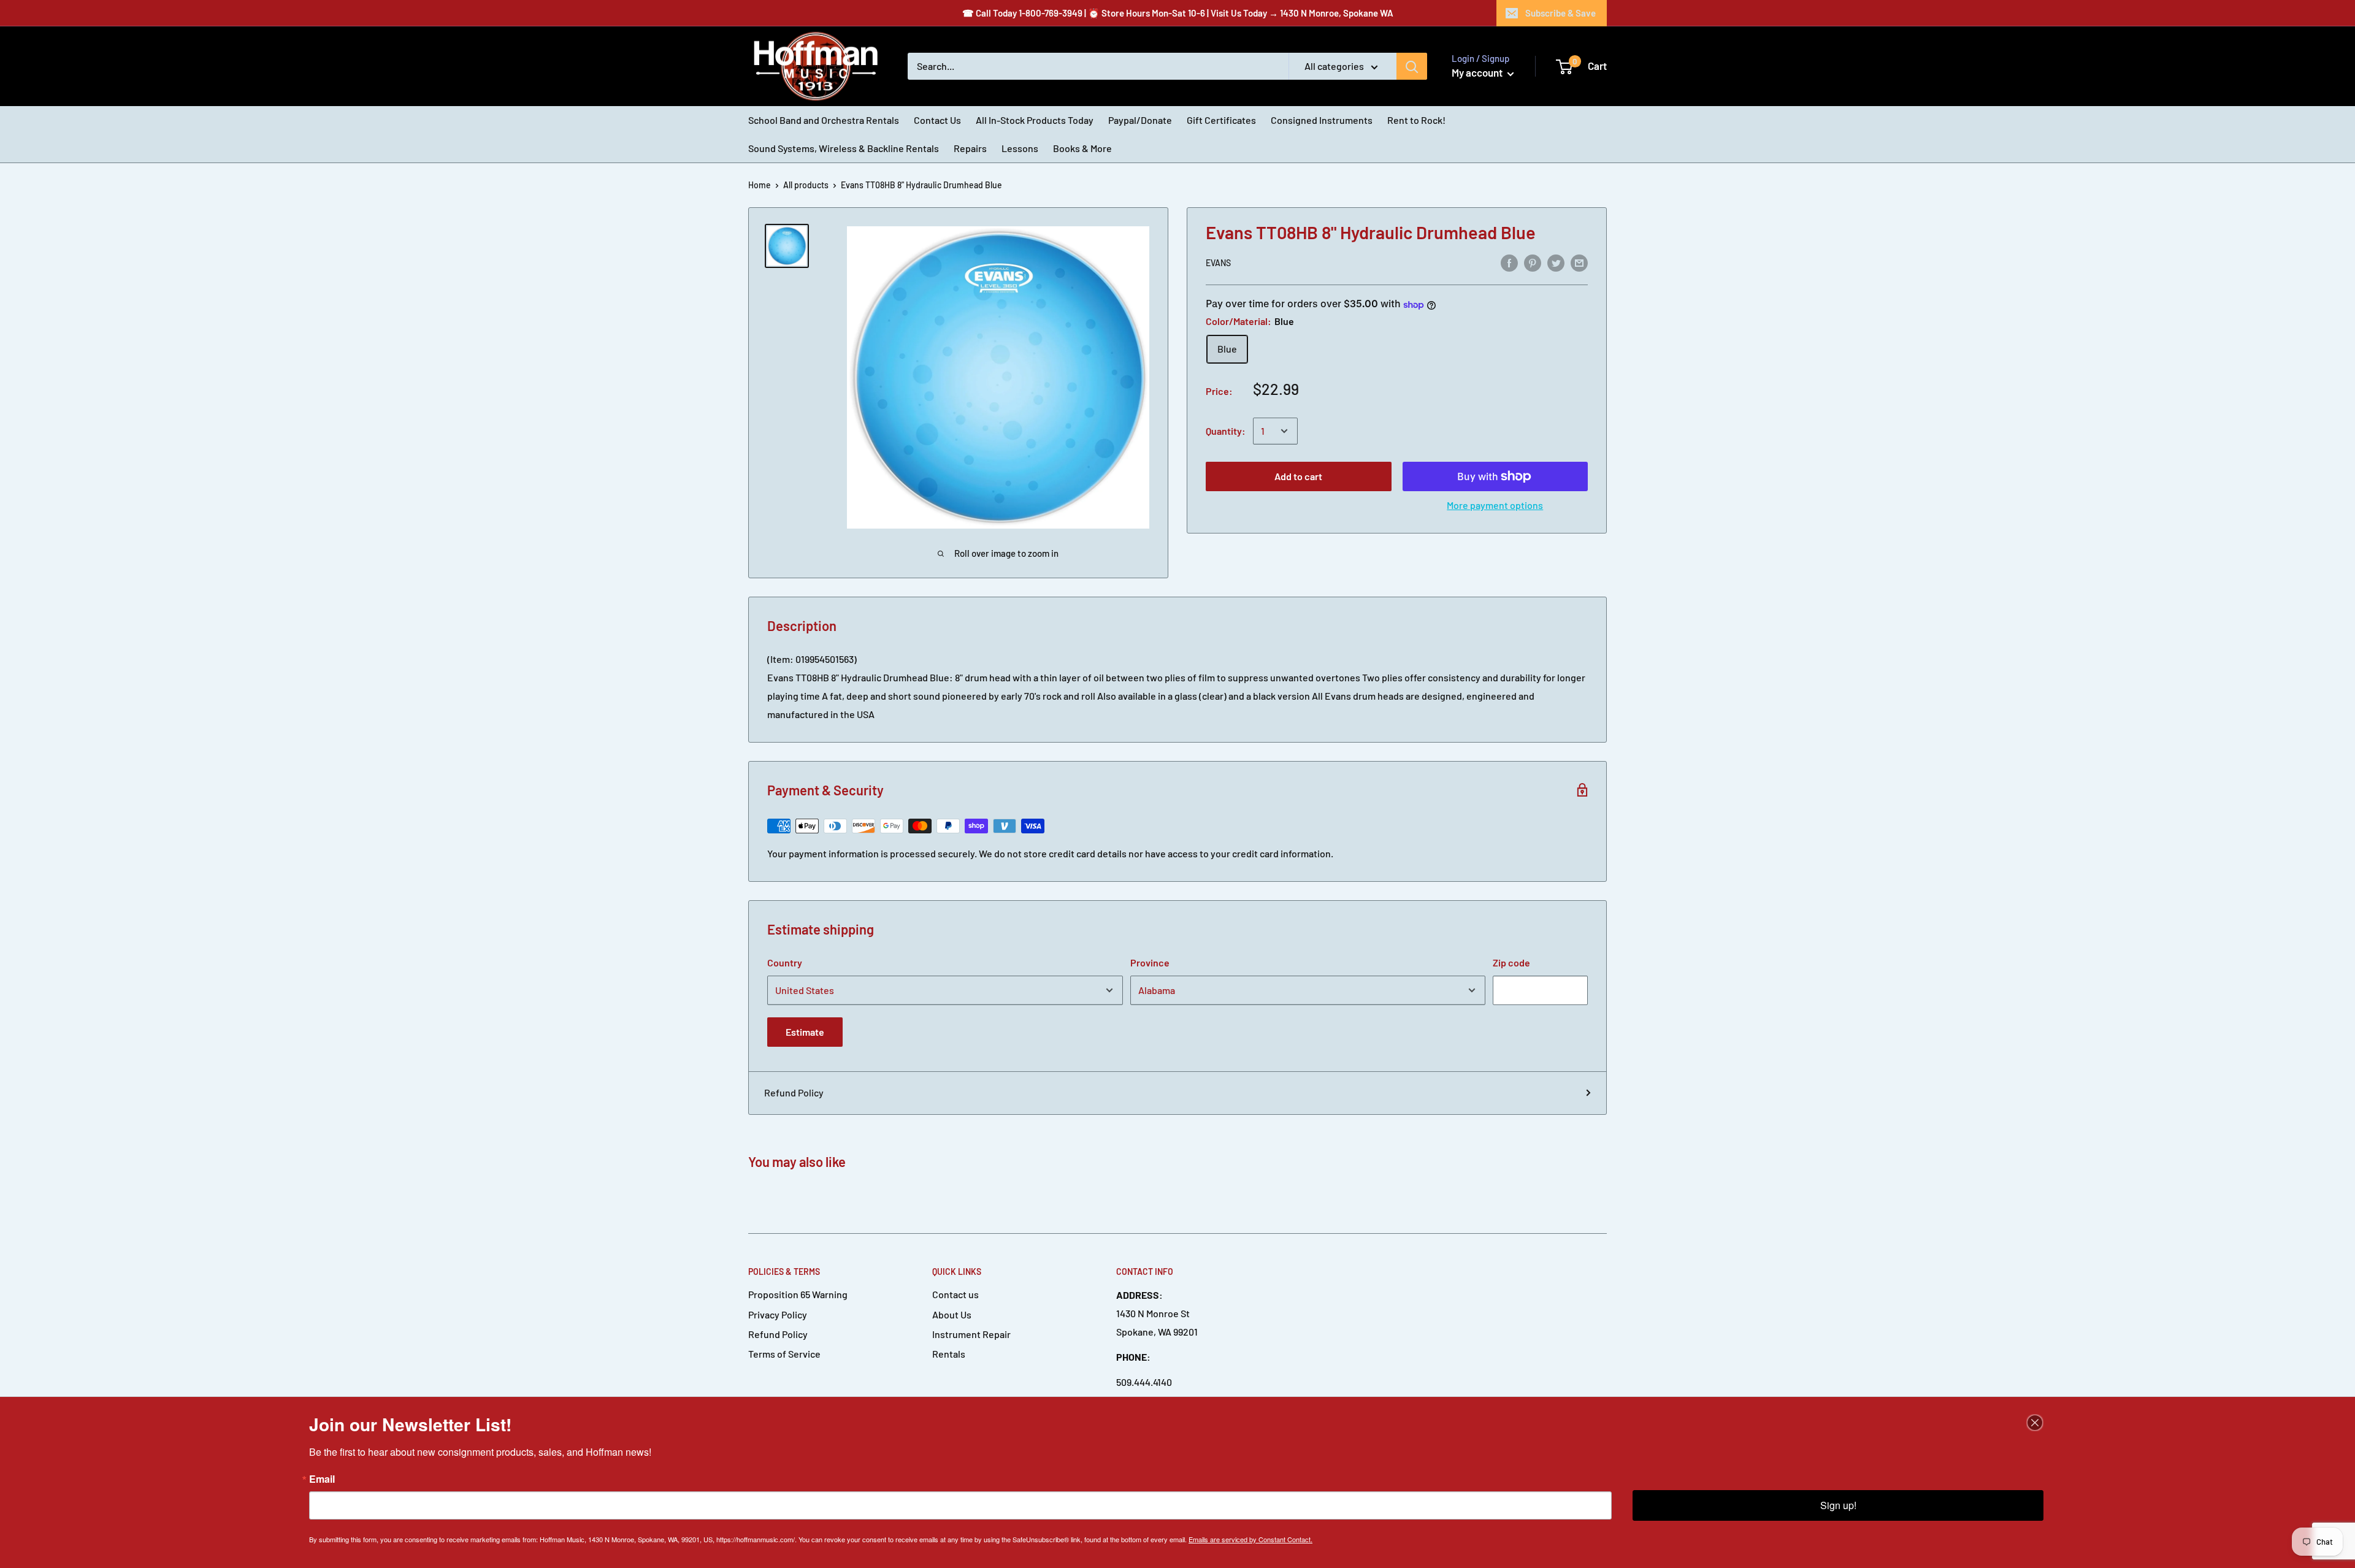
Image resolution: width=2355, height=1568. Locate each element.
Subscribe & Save (1560, 13)
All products (806, 185)
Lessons (1020, 148)
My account (1478, 72)
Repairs (970, 148)
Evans (1218, 263)
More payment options (1495, 505)
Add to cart (1298, 476)
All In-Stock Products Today (1035, 120)
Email (322, 1479)
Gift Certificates (1221, 120)
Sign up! (1838, 1505)
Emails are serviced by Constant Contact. (1250, 1539)
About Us (952, 1314)
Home (760, 185)
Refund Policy (794, 1092)
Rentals (949, 1354)
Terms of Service (784, 1354)
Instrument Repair (971, 1334)
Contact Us (937, 120)
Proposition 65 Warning (798, 1294)
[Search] (1412, 66)
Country (785, 962)
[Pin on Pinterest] (1533, 262)
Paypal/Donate (1140, 120)
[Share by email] (1579, 262)
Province (1150, 962)
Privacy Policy (778, 1314)
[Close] (2035, 1423)
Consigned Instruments (1322, 120)
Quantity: (1226, 431)
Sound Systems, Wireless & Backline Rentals (844, 148)
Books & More (1082, 148)
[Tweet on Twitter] (1556, 262)
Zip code (1511, 962)
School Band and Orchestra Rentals (824, 120)
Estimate (805, 1032)
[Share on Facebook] (1509, 262)
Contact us (955, 1294)
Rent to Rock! (1416, 120)
